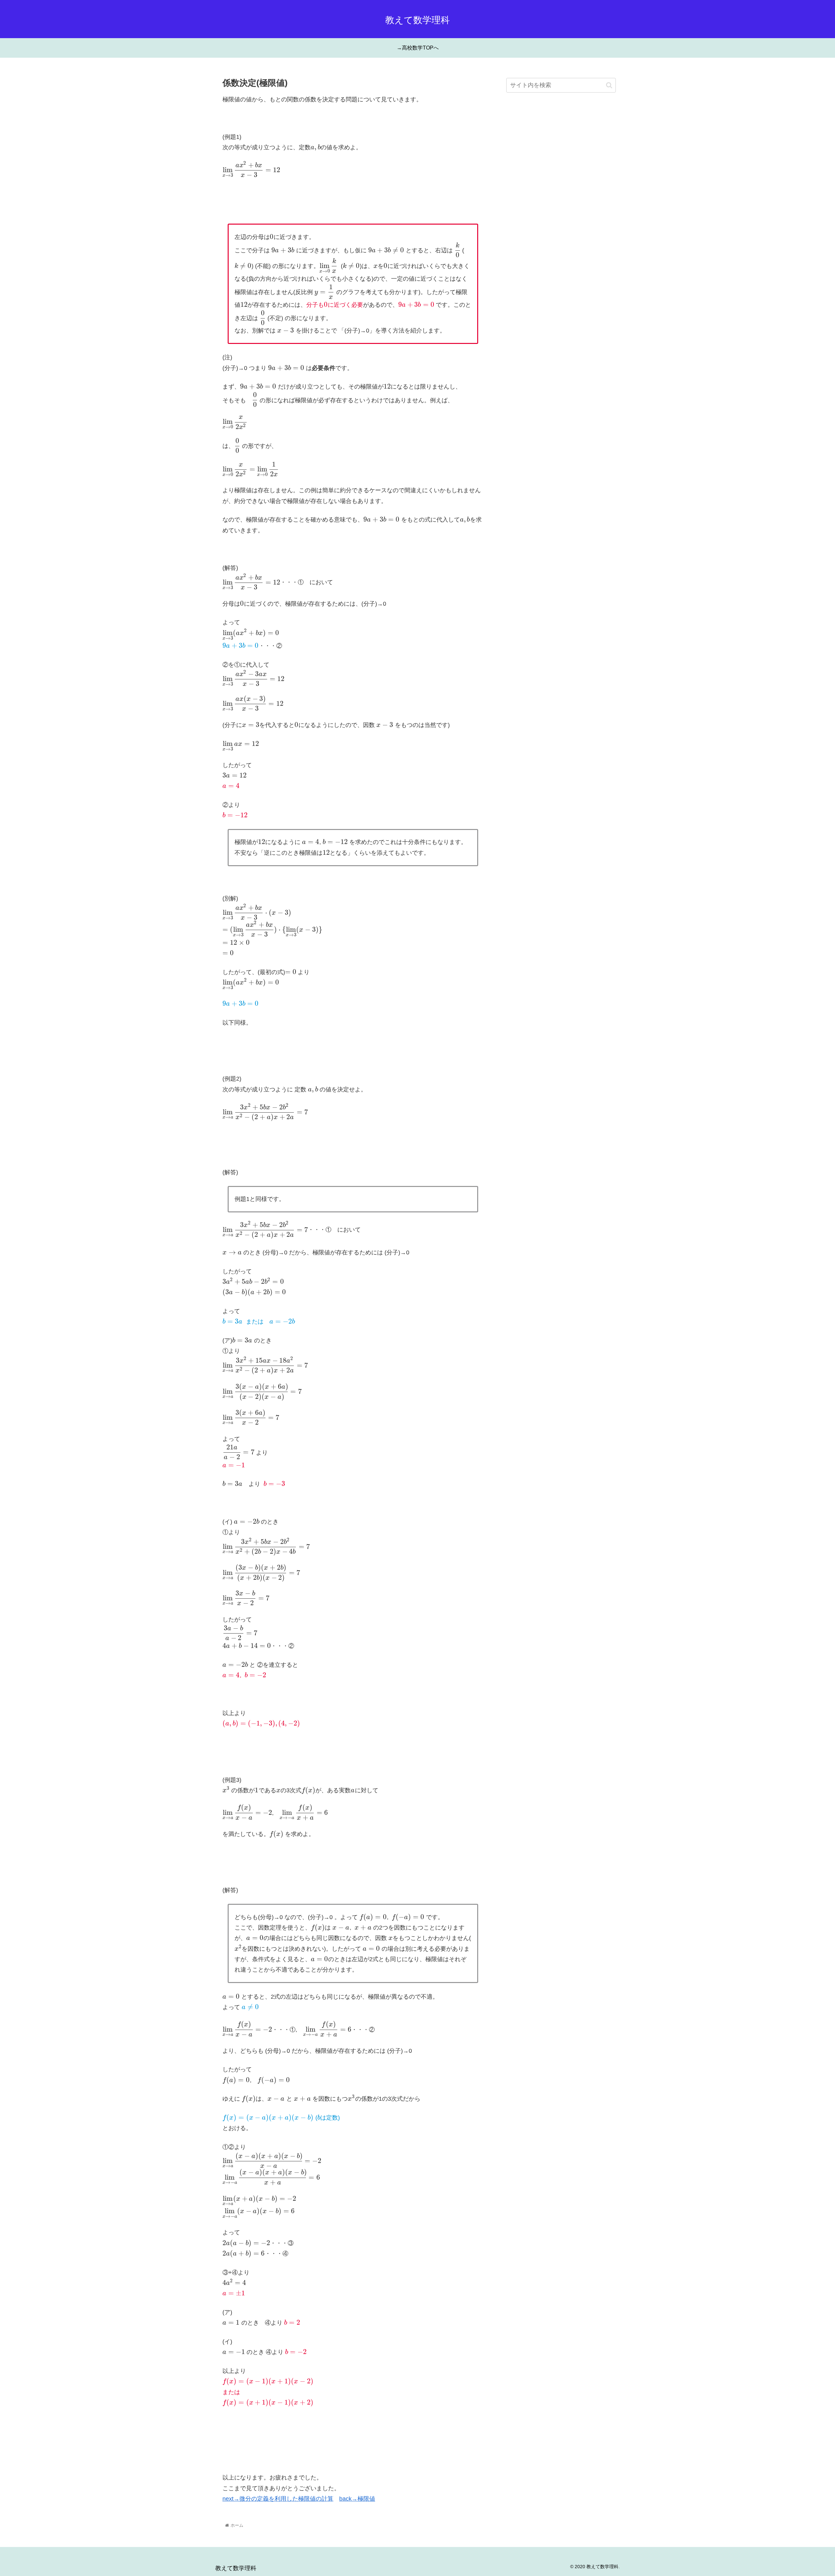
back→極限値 (357, 2499)
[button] (609, 85)
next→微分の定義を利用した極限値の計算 (278, 2499)
